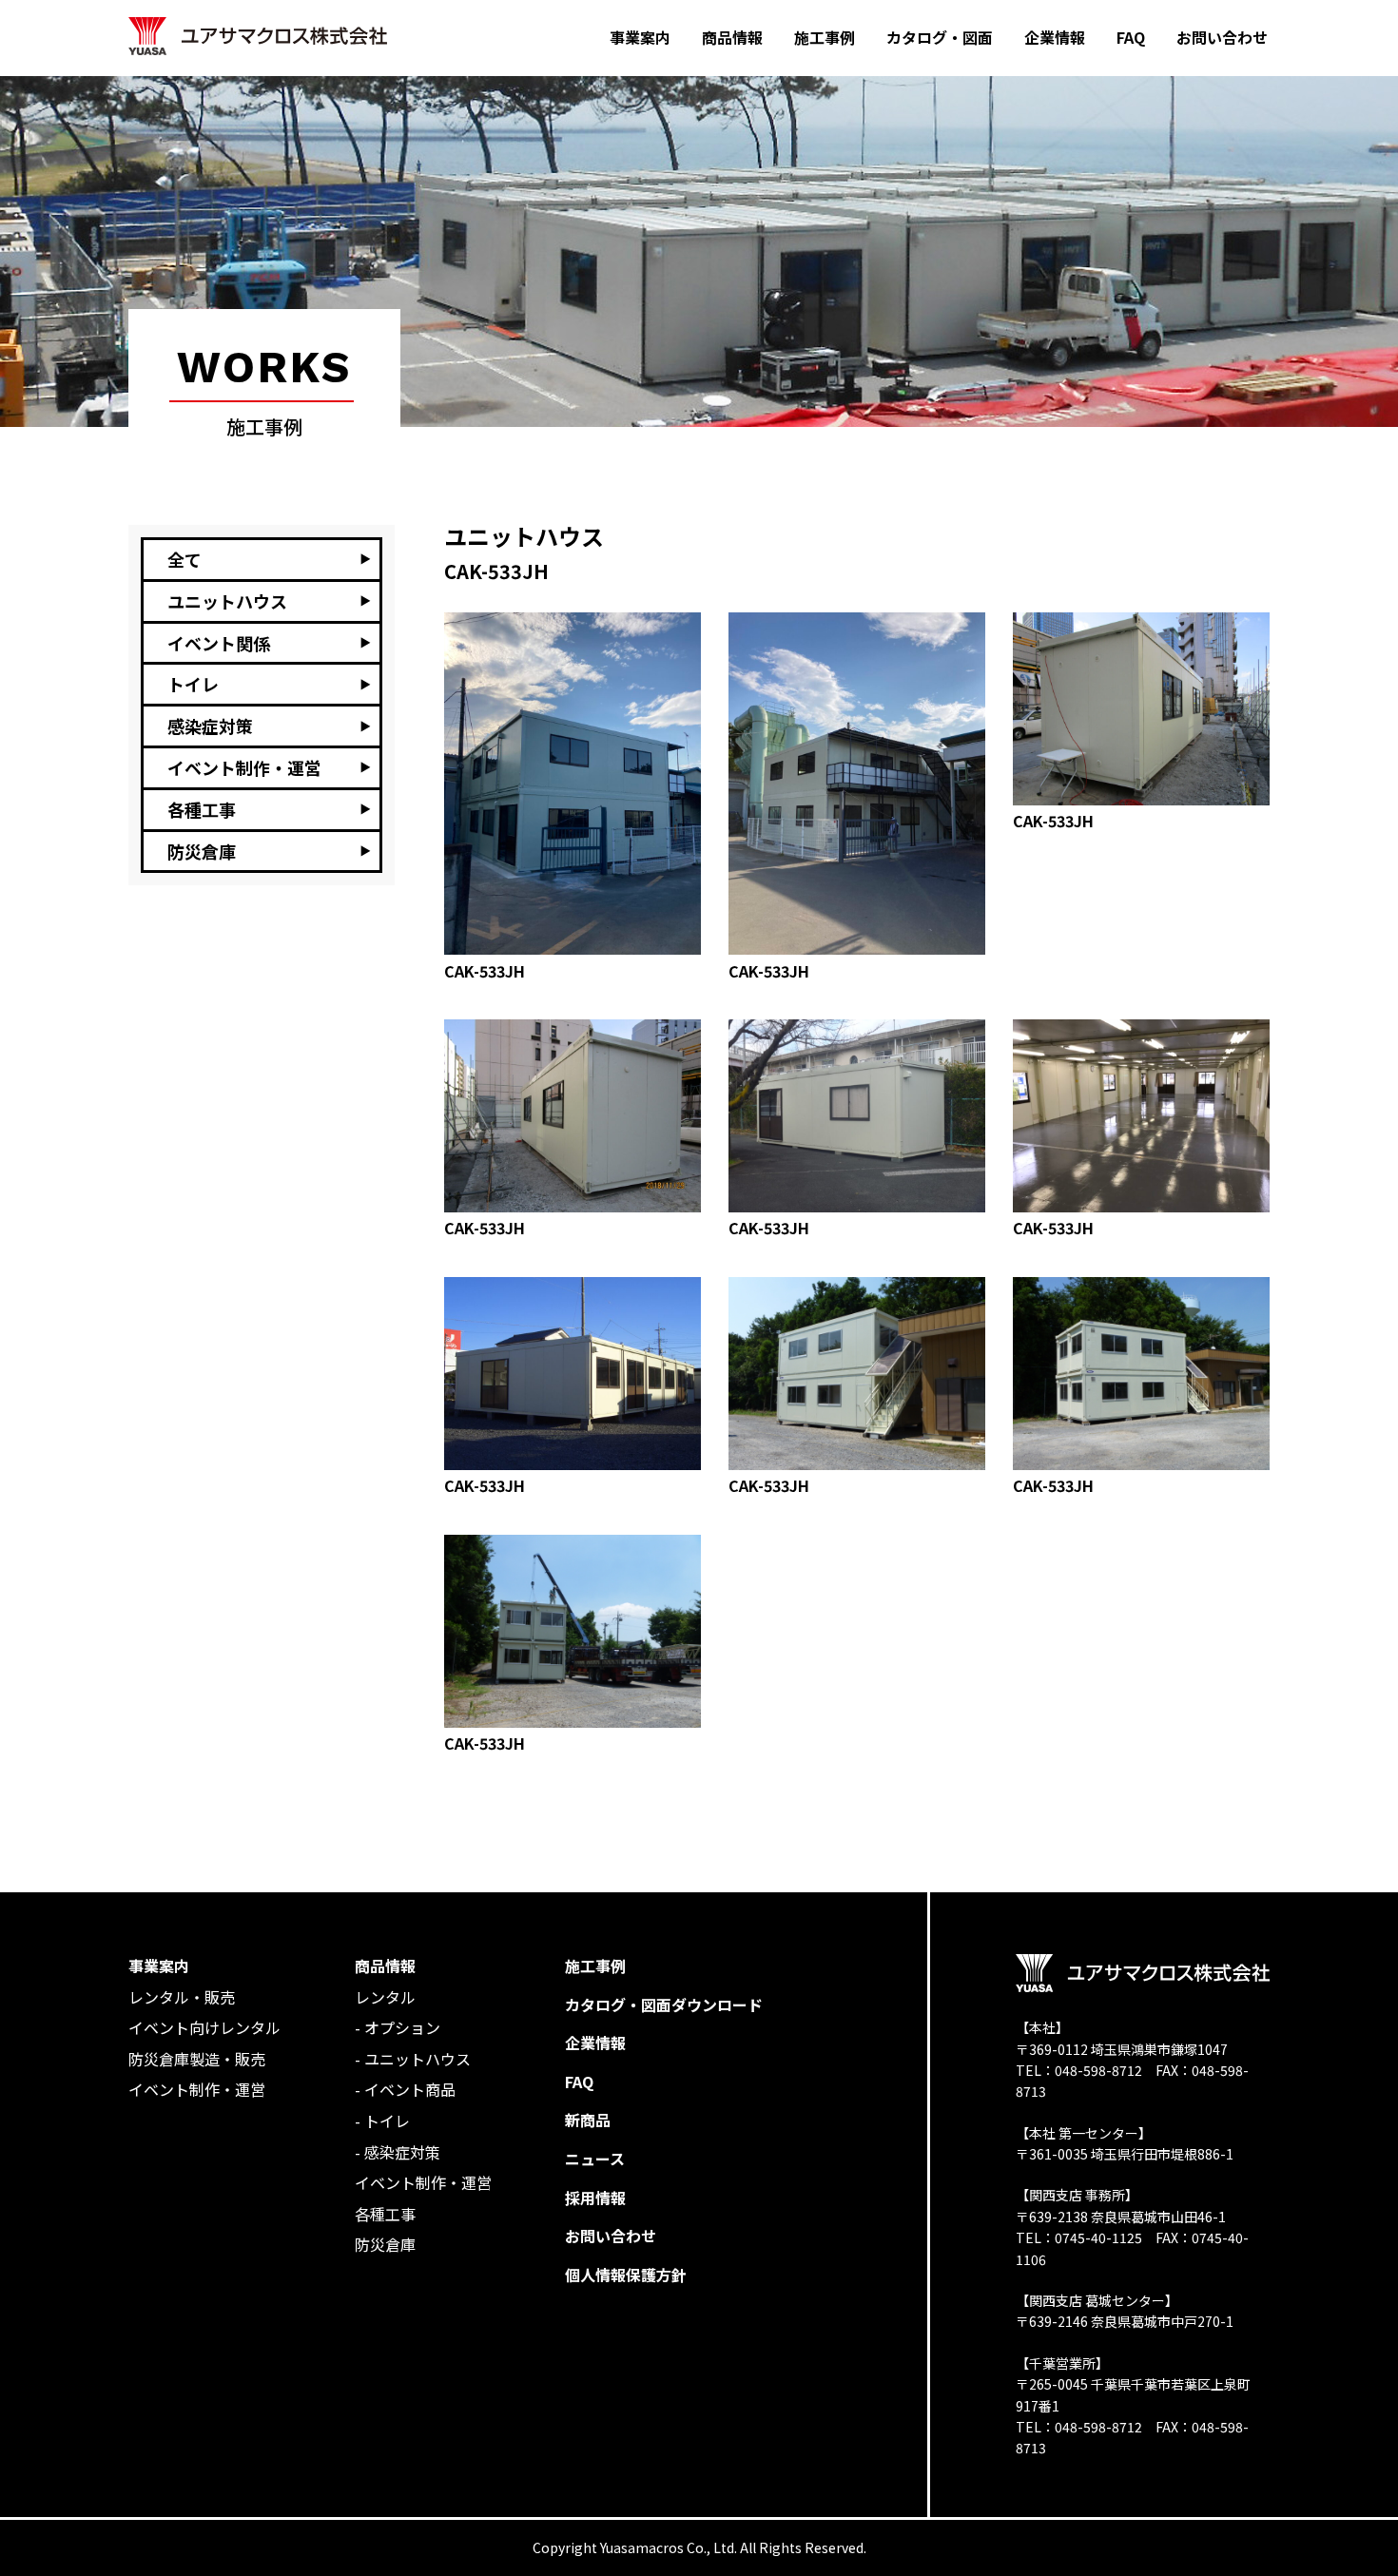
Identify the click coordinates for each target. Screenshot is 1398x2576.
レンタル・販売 (182, 1997)
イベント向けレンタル (204, 2027)
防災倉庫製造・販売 (197, 2059)
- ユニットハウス (413, 2059)
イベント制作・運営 (197, 2089)
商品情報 (385, 1966)
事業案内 (159, 1966)
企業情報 (595, 2043)
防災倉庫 (385, 2244)
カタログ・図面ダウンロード (664, 2005)
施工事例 (595, 1966)
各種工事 (385, 2214)
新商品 (588, 2120)
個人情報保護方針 (626, 2275)
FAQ (579, 2082)
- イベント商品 (405, 2089)
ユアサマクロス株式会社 (258, 37)
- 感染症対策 (398, 2152)
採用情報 (595, 2198)
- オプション (398, 2027)
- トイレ (382, 2121)
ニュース (595, 2159)
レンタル (385, 1997)
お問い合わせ (611, 2236)
